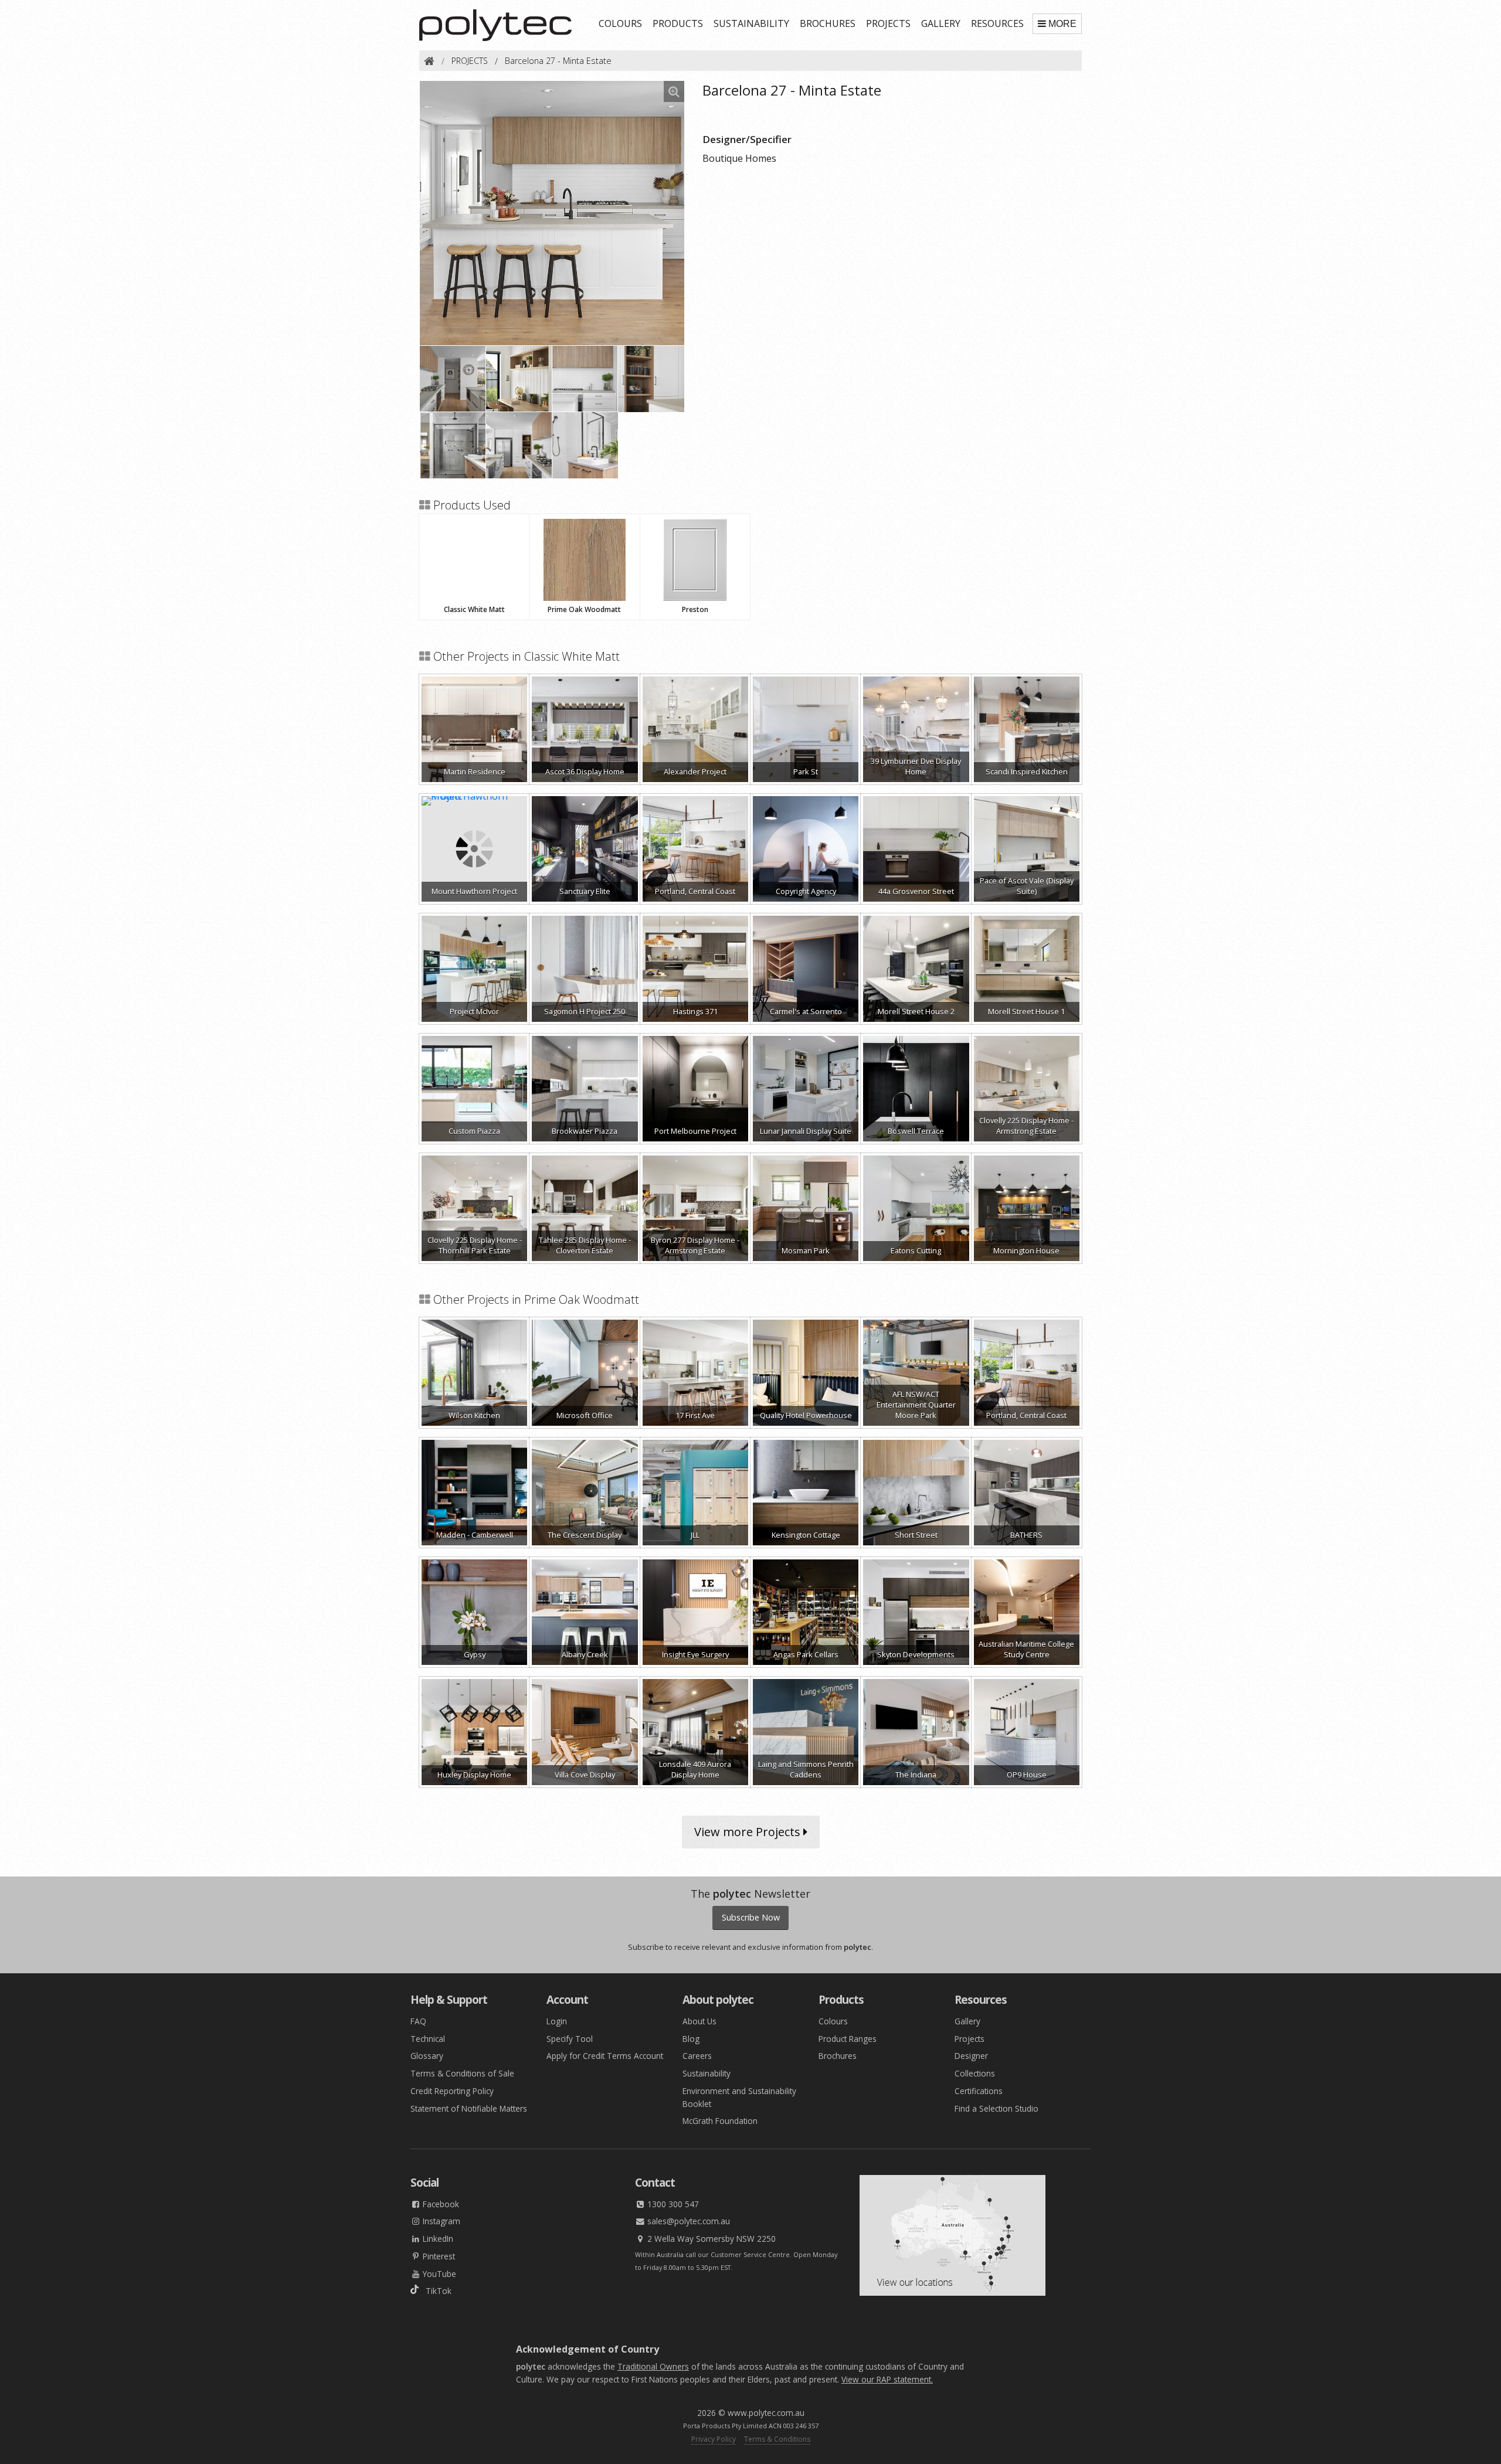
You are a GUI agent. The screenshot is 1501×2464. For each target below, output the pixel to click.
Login (557, 2021)
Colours (833, 2021)
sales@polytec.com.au (687, 2221)
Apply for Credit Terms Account (605, 2056)
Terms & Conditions (777, 2439)
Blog (691, 2039)
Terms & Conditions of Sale (462, 2073)
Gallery (967, 2021)
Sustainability (707, 2073)
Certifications (979, 2091)
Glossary (427, 2056)
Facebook (440, 2204)
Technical (428, 2039)
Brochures (838, 2056)
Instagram (440, 2221)
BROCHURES (828, 23)
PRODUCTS (678, 23)
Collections (975, 2073)
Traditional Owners (653, 2366)
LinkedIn (437, 2239)
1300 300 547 (672, 2204)
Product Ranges (848, 2039)
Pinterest (438, 2256)
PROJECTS (888, 23)
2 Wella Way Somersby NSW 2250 (710, 2239)
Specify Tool (570, 2039)
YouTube (438, 2274)
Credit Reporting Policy (452, 2091)
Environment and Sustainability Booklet (739, 2097)
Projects (969, 2039)
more (1062, 24)
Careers (697, 2056)
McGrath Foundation (720, 2121)
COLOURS (620, 23)
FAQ (418, 2021)
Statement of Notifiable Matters (469, 2108)
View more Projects (749, 1832)
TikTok (435, 2291)
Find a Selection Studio (996, 2108)
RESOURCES (997, 23)
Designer (971, 2056)
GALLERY (941, 23)
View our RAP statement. (887, 2379)
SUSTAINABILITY (751, 23)
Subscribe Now (751, 1917)
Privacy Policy (714, 2439)
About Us (699, 2021)
